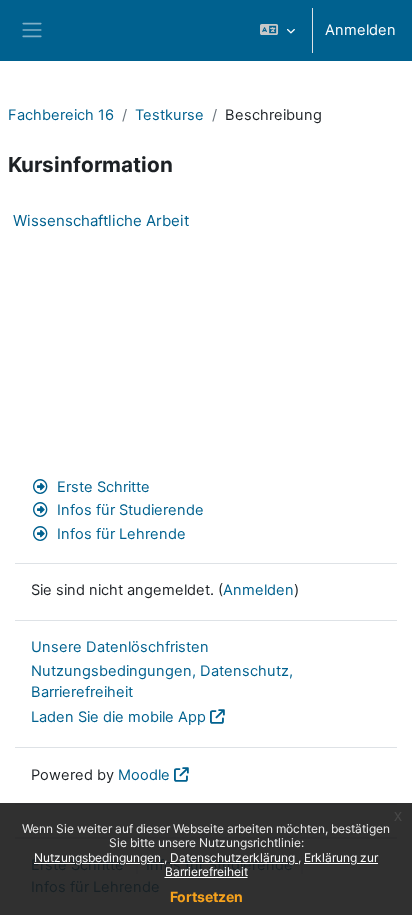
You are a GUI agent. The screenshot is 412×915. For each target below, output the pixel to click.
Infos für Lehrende (121, 534)
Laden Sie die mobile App (118, 717)
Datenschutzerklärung (234, 857)
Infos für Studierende (130, 510)
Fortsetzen (206, 896)
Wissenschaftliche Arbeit (101, 220)
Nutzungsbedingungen (99, 857)
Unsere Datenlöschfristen (120, 647)
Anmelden (360, 30)
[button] (277, 30)
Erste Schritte (103, 487)
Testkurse (169, 115)
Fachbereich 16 (61, 115)
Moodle (144, 775)
